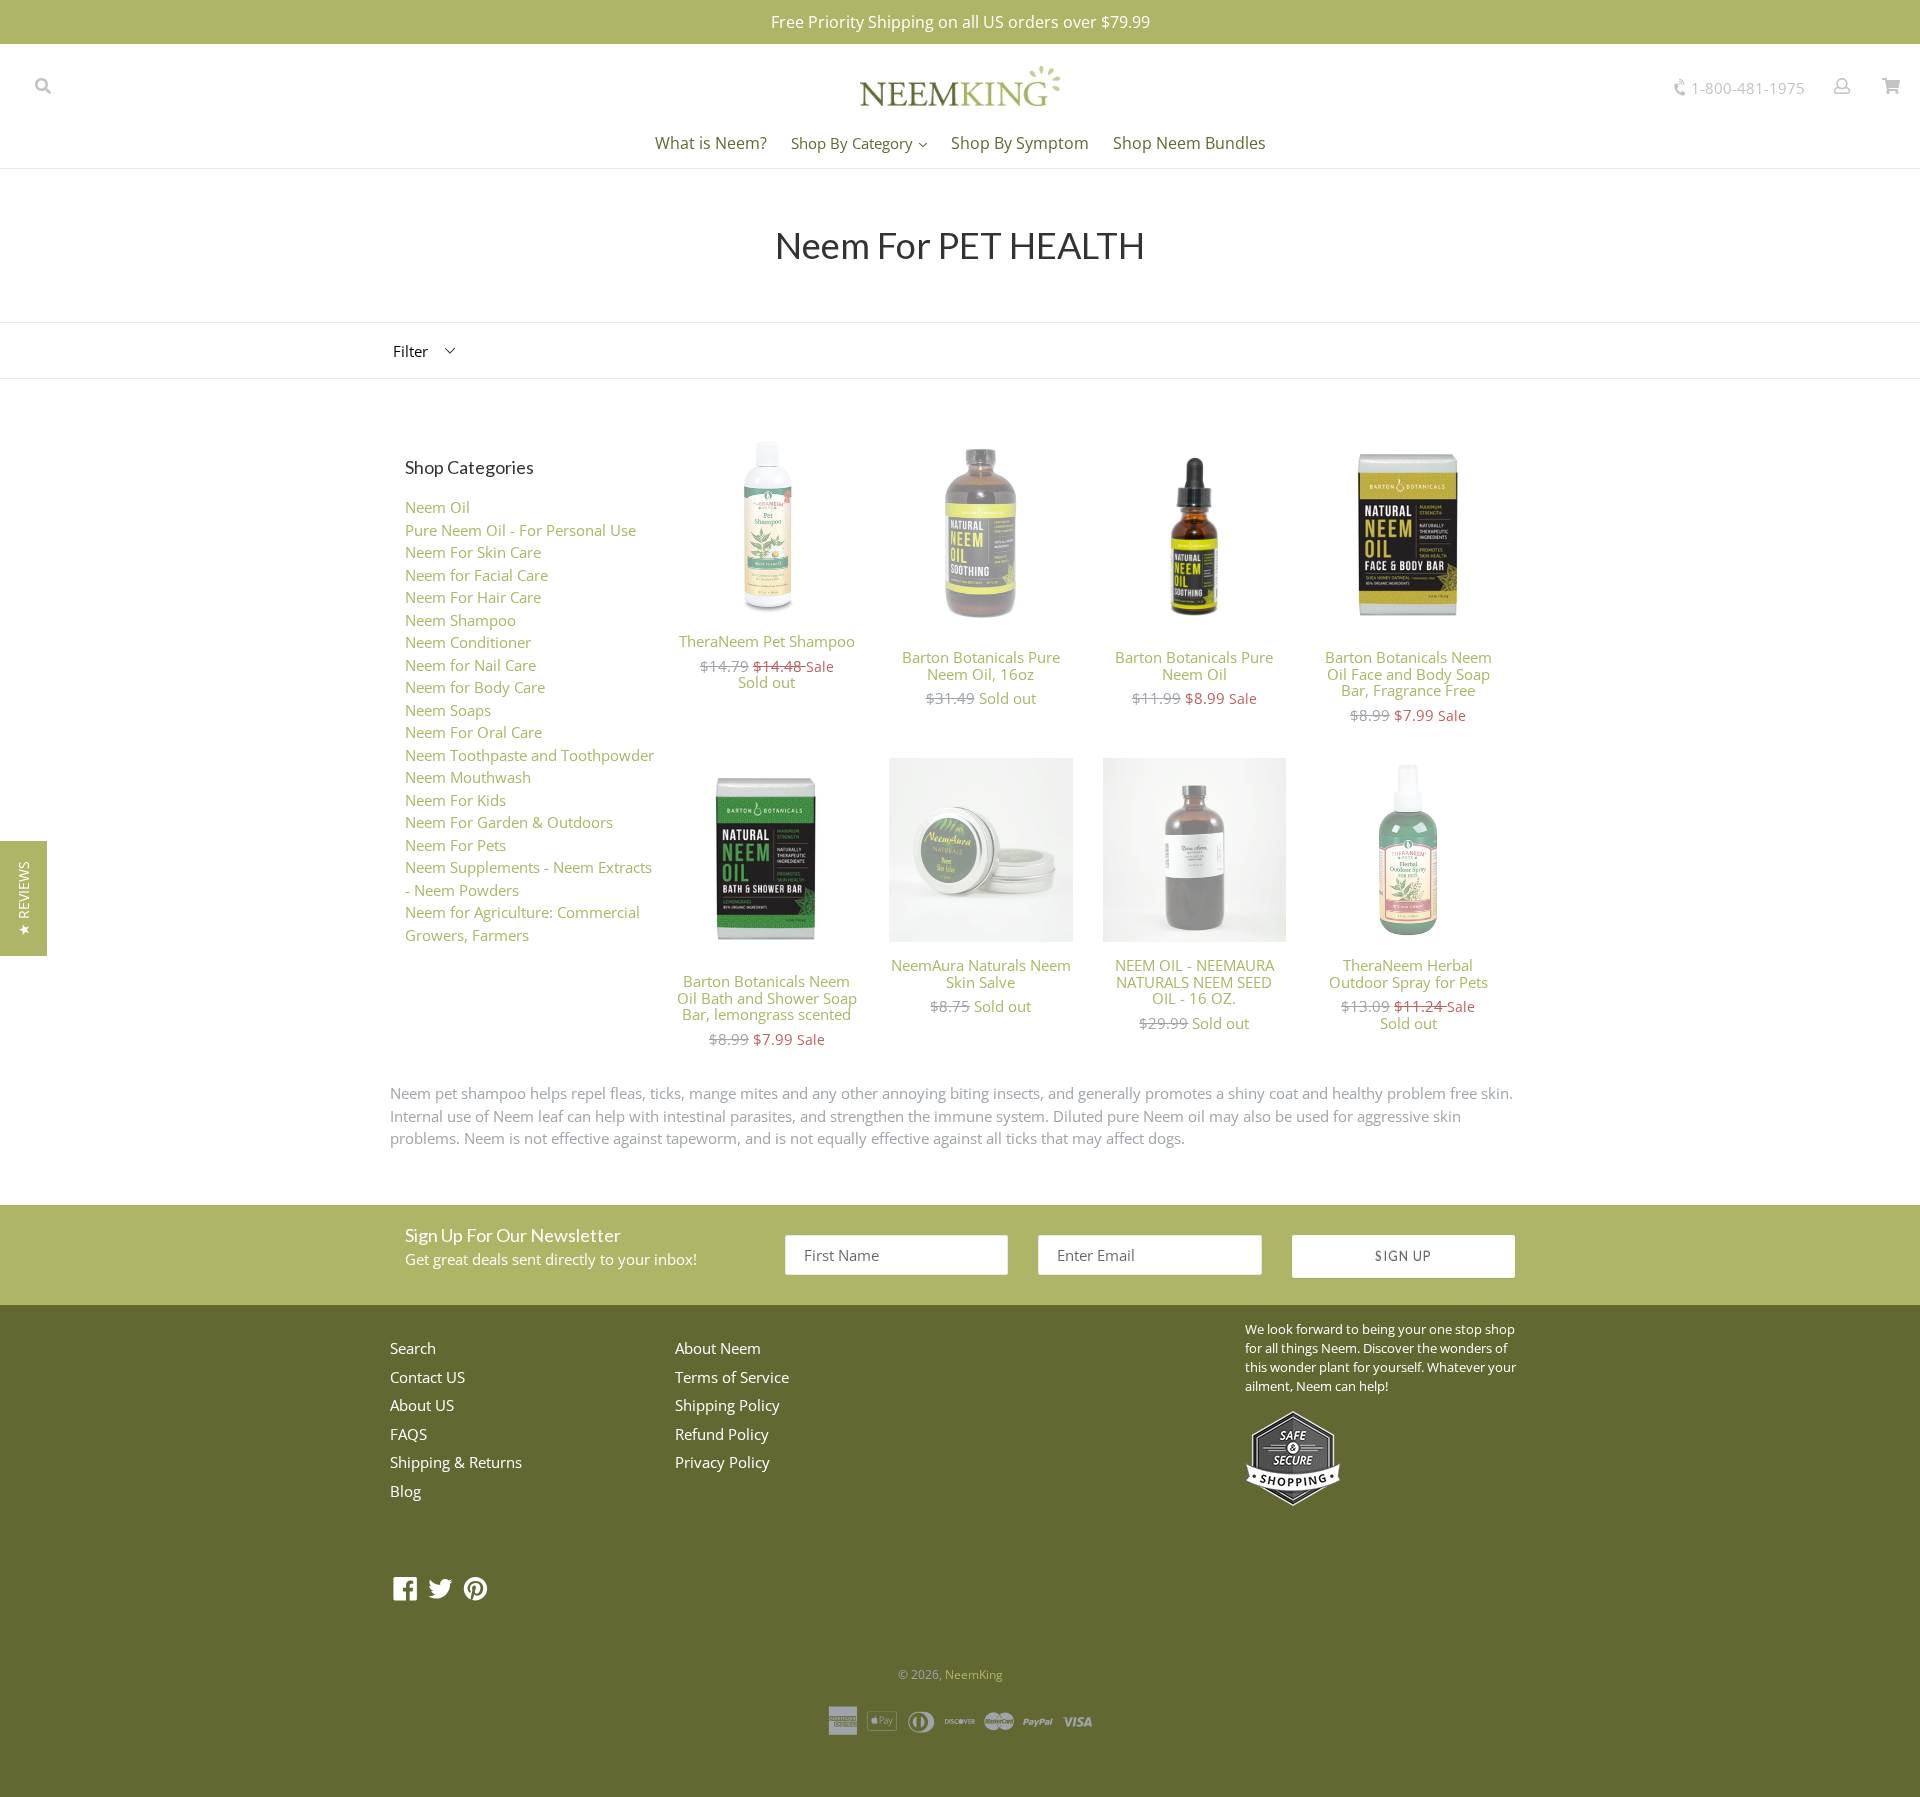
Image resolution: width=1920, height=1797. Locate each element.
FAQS (408, 1434)
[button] (23, 898)
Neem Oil (437, 507)
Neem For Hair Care (473, 597)
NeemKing (974, 1674)
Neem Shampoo (460, 620)
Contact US (427, 1377)
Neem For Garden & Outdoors (509, 822)
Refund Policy (722, 1434)
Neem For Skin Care (473, 552)
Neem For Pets (455, 845)
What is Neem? (711, 143)
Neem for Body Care (475, 687)
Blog (405, 1491)
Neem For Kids (455, 800)
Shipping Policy (727, 1405)
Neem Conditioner (468, 642)
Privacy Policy (722, 1462)
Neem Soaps (448, 710)
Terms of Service (732, 1377)
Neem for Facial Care (476, 575)
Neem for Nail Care (470, 665)
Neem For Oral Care (473, 732)
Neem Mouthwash (468, 777)
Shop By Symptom (1020, 143)
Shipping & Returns (456, 1462)
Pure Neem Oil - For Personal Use (520, 530)
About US (422, 1405)
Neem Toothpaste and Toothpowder (529, 755)
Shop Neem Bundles (1189, 143)
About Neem (718, 1348)
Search (413, 1348)
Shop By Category (854, 143)
